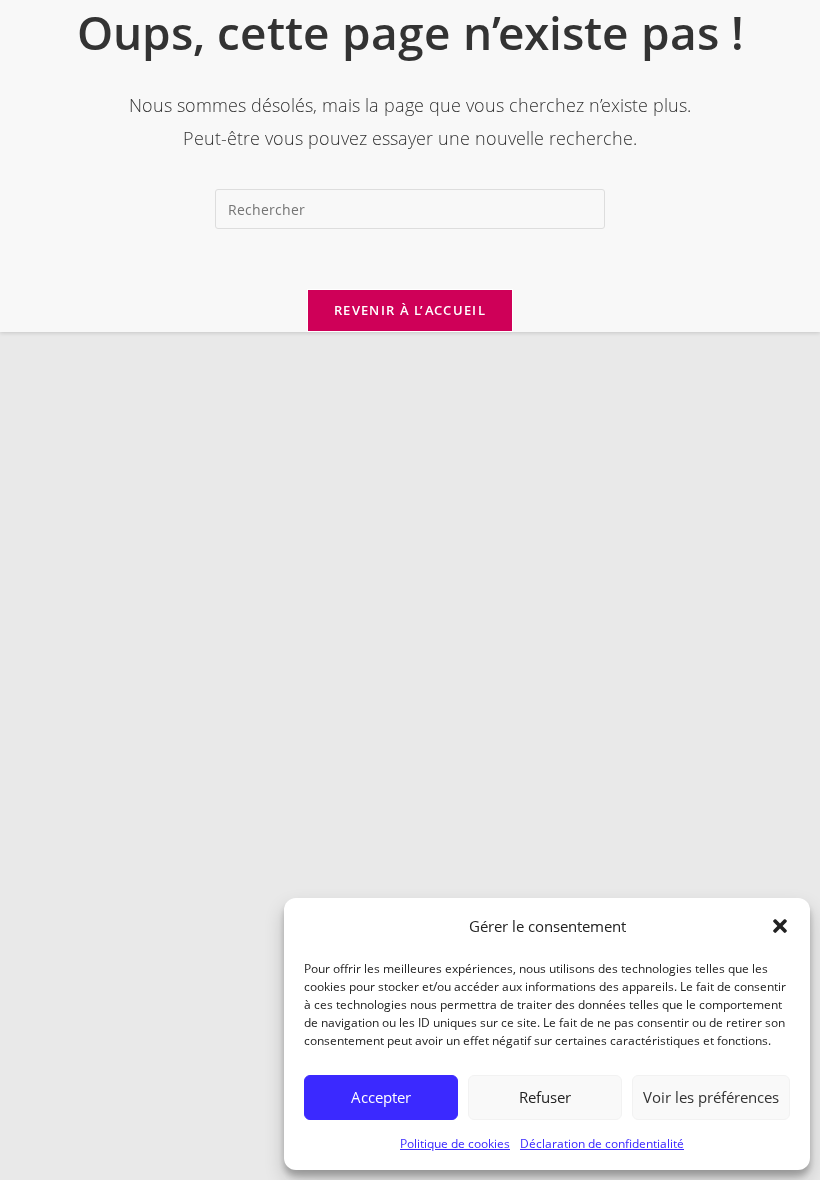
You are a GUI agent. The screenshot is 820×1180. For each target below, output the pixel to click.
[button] (780, 926)
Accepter (381, 1097)
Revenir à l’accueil (410, 310)
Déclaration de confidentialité (602, 1143)
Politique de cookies (455, 1143)
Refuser (545, 1097)
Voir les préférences (711, 1097)
